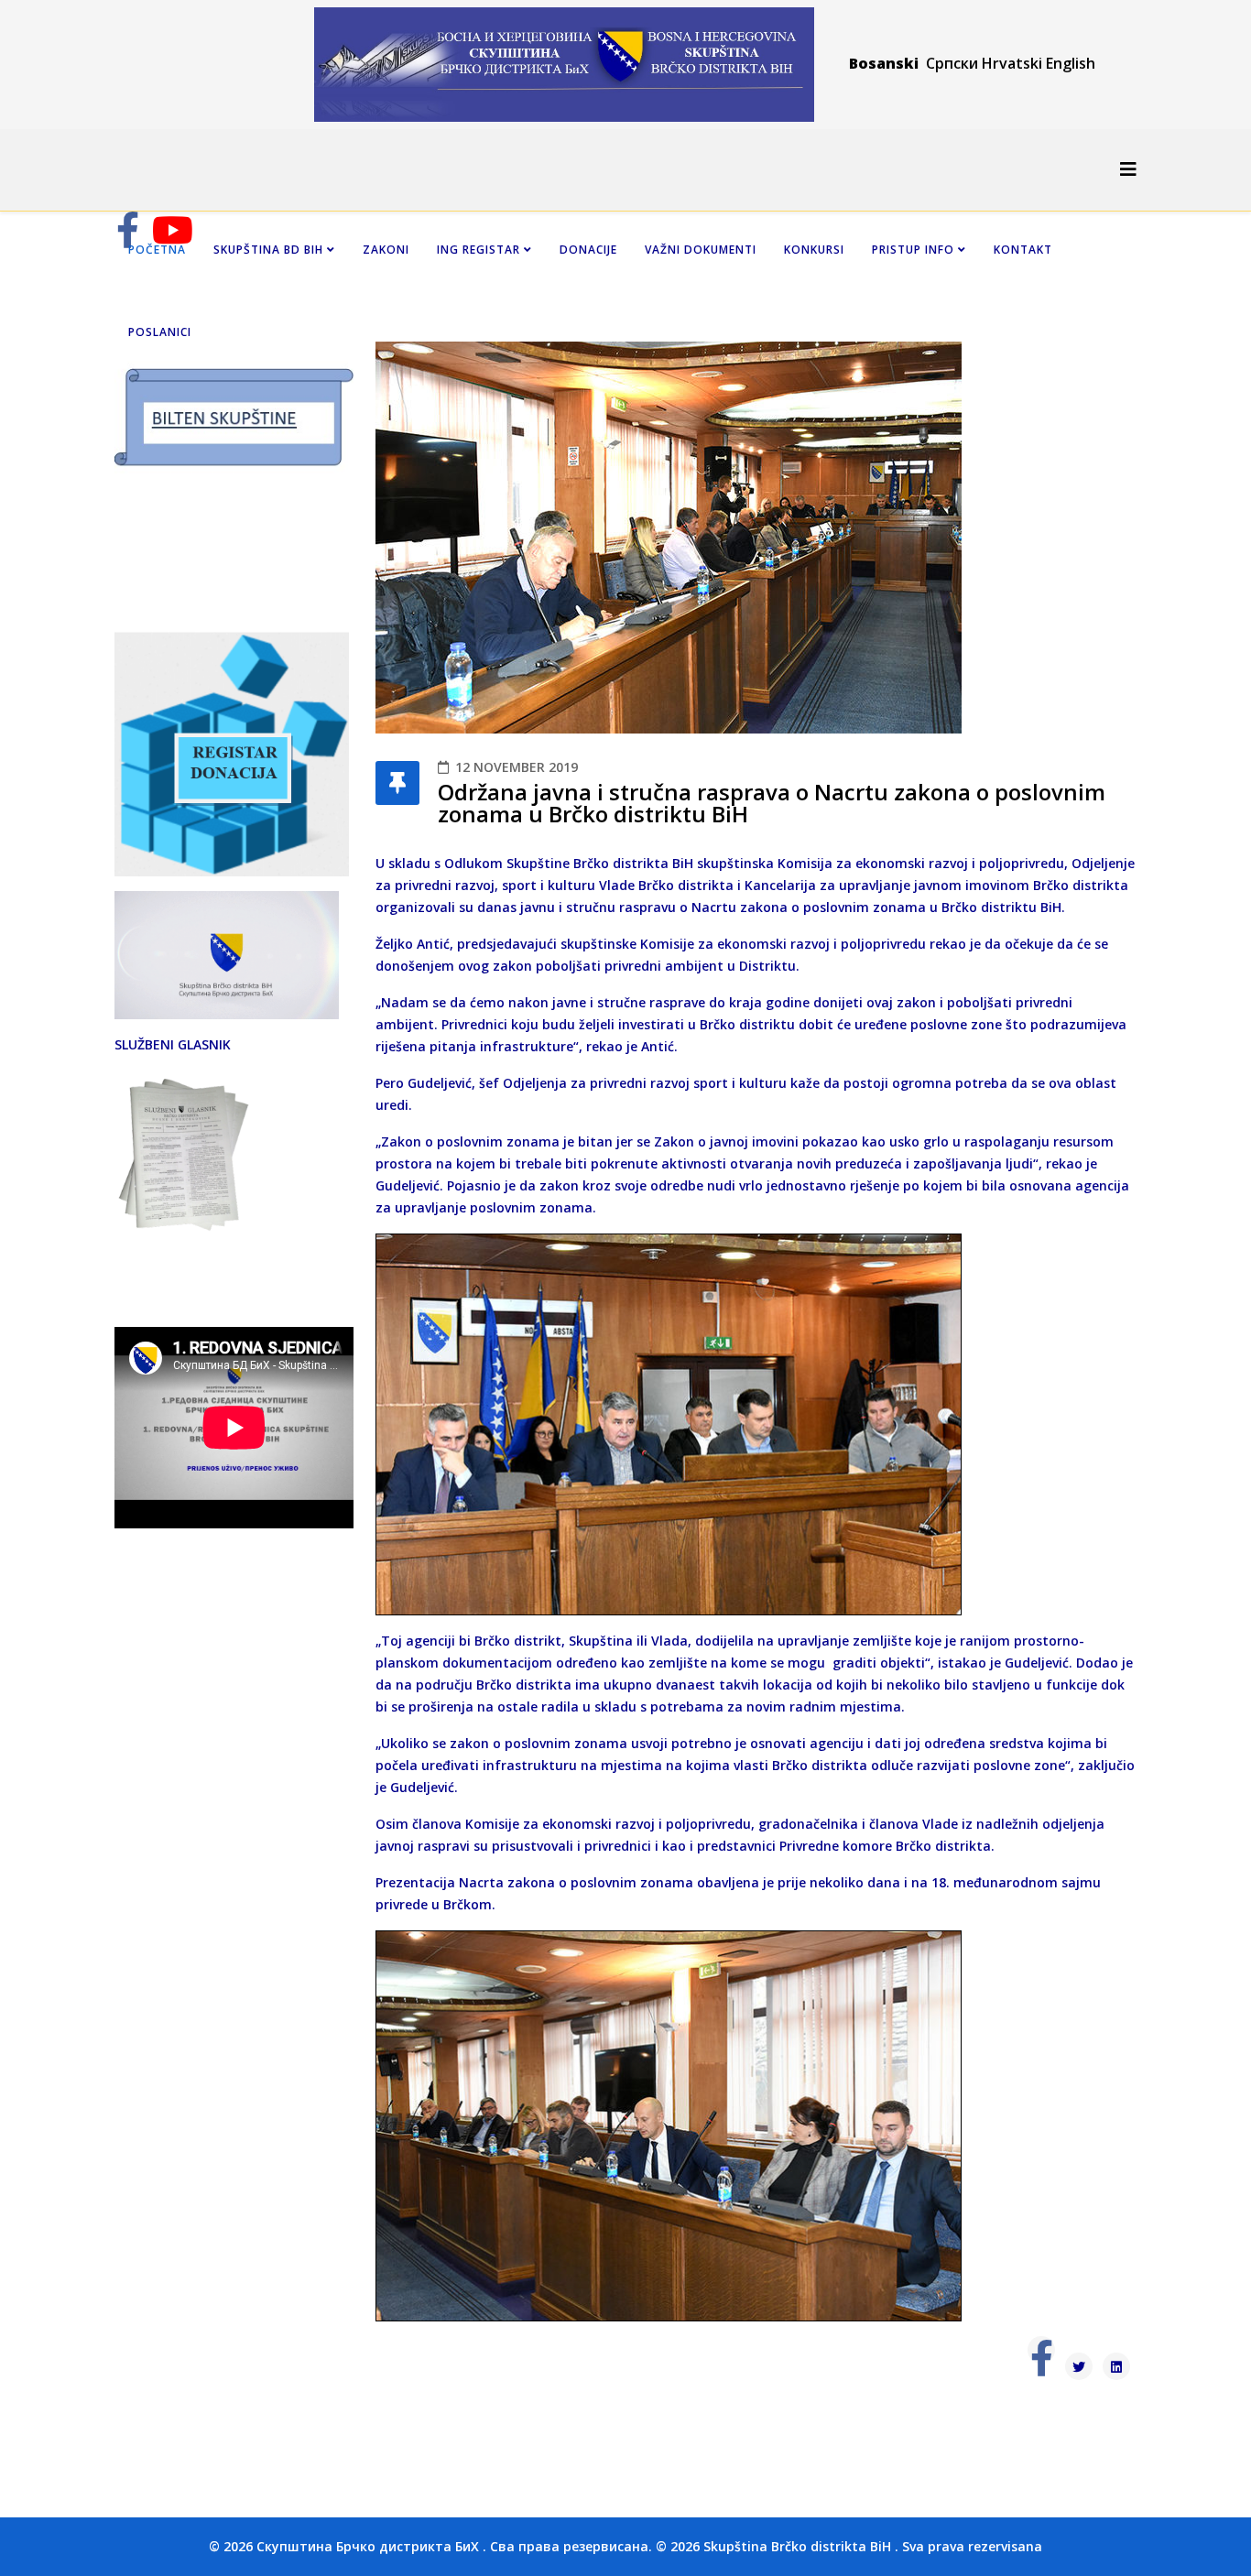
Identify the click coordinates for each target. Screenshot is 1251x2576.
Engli (1062, 63)
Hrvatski (1012, 63)
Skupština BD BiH (268, 250)
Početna (157, 250)
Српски (954, 63)
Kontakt (1023, 250)
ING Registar (480, 250)
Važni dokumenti (701, 250)
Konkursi (814, 250)
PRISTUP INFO (913, 250)
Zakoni (386, 250)
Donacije (588, 250)
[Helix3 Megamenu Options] (1128, 169)
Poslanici (160, 332)
